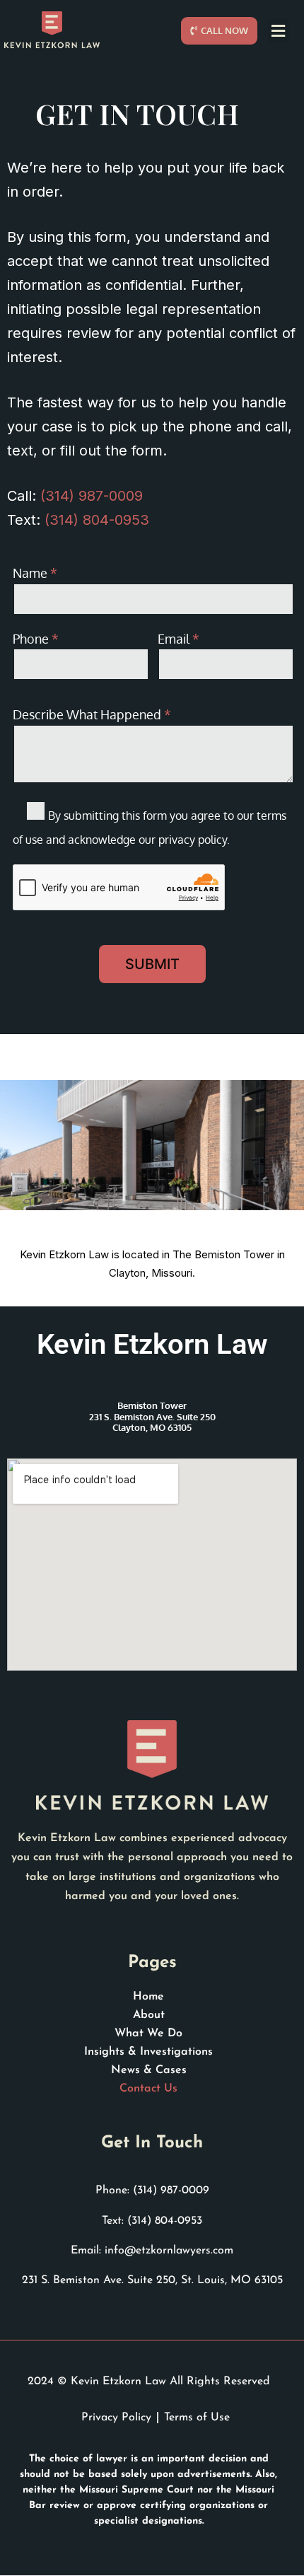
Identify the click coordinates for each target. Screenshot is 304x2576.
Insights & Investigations (148, 2052)
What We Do (148, 2033)
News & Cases (149, 2070)
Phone (36, 639)
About (149, 2015)
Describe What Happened (92, 714)
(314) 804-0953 (97, 520)
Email (179, 639)
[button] (279, 31)
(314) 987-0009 (92, 496)
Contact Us (148, 2089)
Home (148, 1997)
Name (35, 573)
